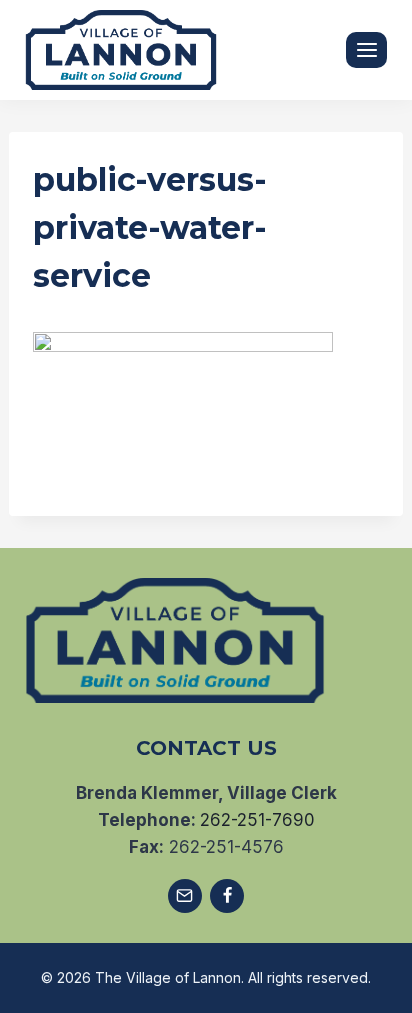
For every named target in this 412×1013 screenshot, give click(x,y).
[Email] (185, 896)
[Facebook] (227, 896)
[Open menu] (366, 49)
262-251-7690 (257, 820)
